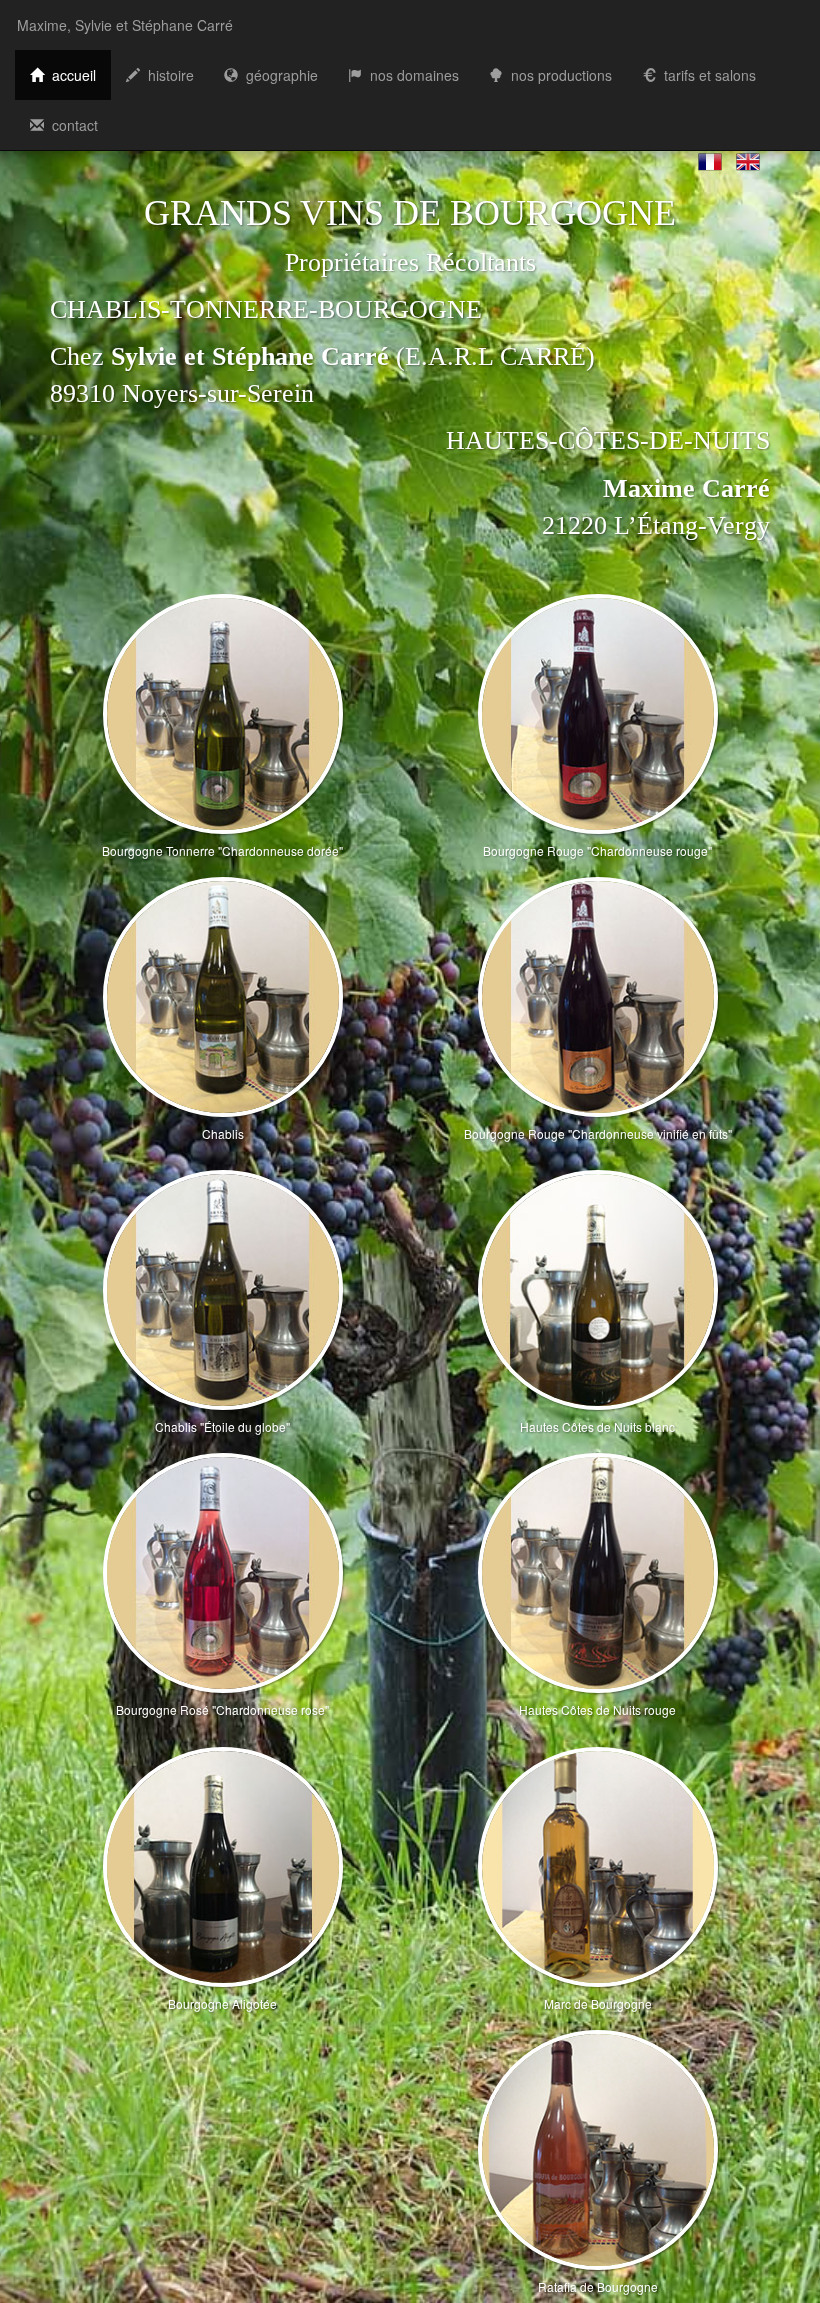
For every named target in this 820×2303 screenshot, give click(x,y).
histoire (167, 75)
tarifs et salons (706, 75)
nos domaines (410, 75)
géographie (278, 75)
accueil (70, 75)
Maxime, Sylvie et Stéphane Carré (125, 25)
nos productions (557, 75)
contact (71, 125)
